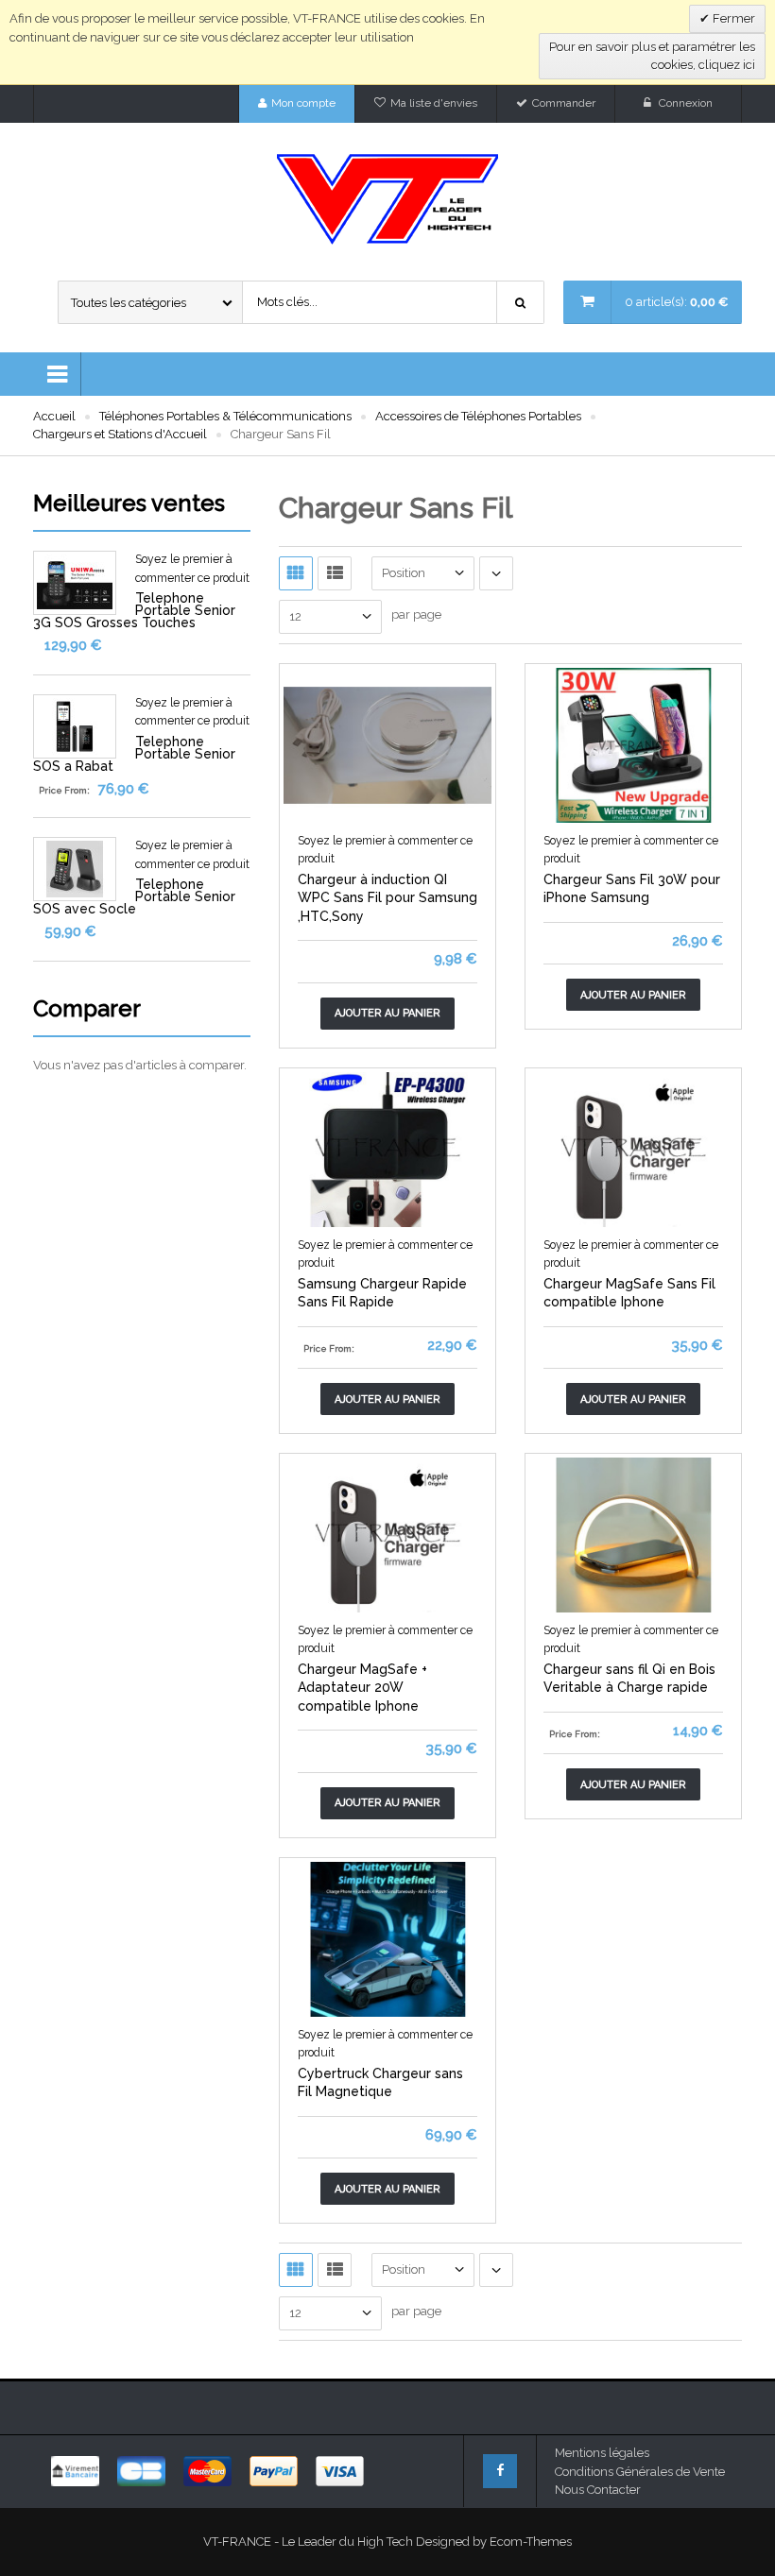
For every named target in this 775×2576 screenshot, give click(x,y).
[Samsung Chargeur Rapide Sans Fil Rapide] (387, 1148)
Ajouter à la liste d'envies (336, 807)
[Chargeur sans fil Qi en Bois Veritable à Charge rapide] (633, 1534)
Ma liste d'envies (434, 103)
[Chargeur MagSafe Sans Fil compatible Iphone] (633, 1148)
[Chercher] (521, 302)
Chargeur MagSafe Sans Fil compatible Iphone (629, 1293)
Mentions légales (602, 2453)
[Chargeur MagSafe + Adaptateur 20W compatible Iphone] (387, 1534)
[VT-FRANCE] (387, 199)
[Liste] (335, 573)
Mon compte (303, 103)
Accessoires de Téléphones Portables (478, 416)
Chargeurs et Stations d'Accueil (120, 434)
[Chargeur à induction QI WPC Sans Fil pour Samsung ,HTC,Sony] (387, 744)
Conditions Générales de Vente (640, 2472)
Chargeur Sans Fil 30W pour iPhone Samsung (632, 889)
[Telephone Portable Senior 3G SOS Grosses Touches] (75, 581)
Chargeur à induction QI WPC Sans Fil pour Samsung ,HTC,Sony (387, 898)
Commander (564, 103)
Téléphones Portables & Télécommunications (225, 416)
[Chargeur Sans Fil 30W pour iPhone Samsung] (633, 744)
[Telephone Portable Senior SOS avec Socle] (75, 868)
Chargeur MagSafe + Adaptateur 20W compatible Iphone (362, 1688)
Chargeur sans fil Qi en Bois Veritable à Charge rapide (629, 1679)
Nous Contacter (598, 2490)
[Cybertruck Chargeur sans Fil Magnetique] (387, 1938)
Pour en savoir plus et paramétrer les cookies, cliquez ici (652, 56)
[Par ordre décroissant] (496, 573)
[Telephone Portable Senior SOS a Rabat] (75, 725)
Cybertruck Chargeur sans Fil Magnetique (380, 2083)
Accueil (54, 416)
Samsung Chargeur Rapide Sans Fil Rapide (382, 1293)
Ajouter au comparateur (440, 807)
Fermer (732, 18)
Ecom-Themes (531, 2542)
